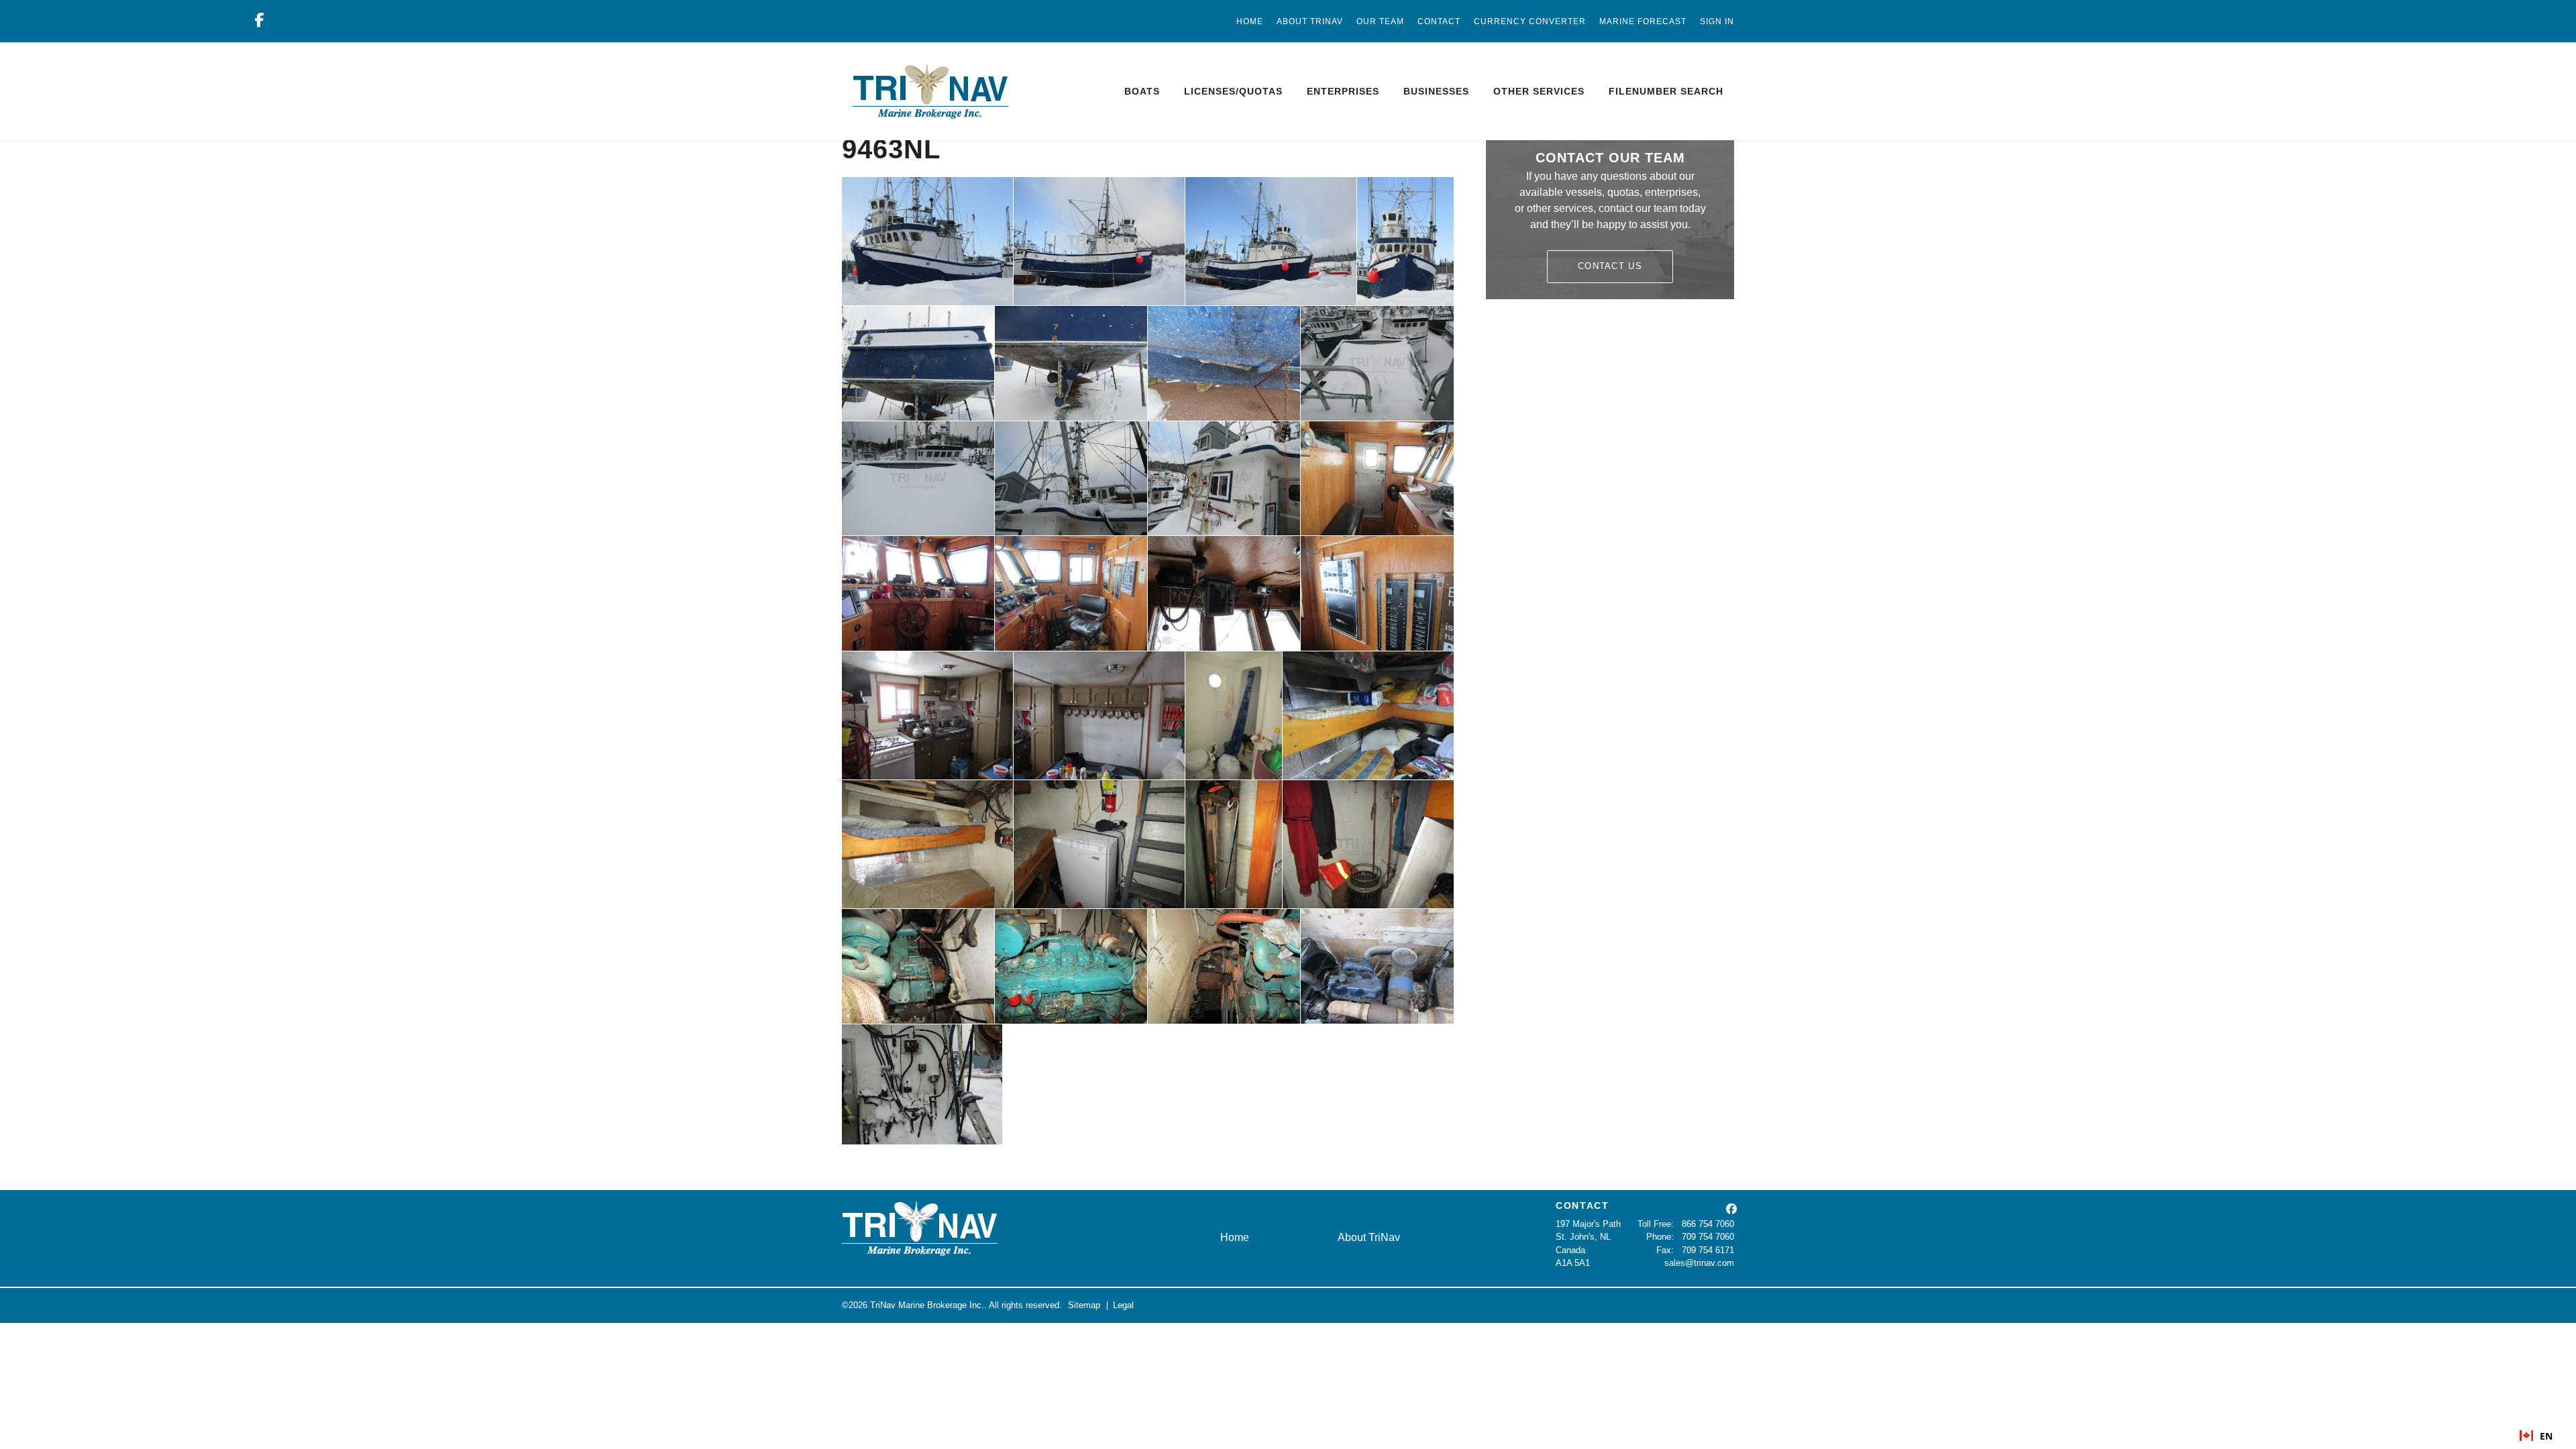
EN (2546, 1436)
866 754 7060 (1708, 1224)
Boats (1142, 91)
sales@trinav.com (1699, 1263)
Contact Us (1610, 266)
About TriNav (1310, 21)
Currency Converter (1530, 21)
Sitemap (1084, 1305)
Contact (1439, 21)
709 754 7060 (1708, 1237)
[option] (2536, 1436)
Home (1250, 21)
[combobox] (2536, 1436)
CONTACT (1582, 1205)
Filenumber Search (1666, 91)
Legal (1123, 1305)
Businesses (1436, 91)
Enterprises (1343, 91)
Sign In (1717, 21)
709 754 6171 (1708, 1250)
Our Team (1380, 21)
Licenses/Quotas (1233, 91)
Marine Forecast (1643, 21)
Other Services (1539, 91)
